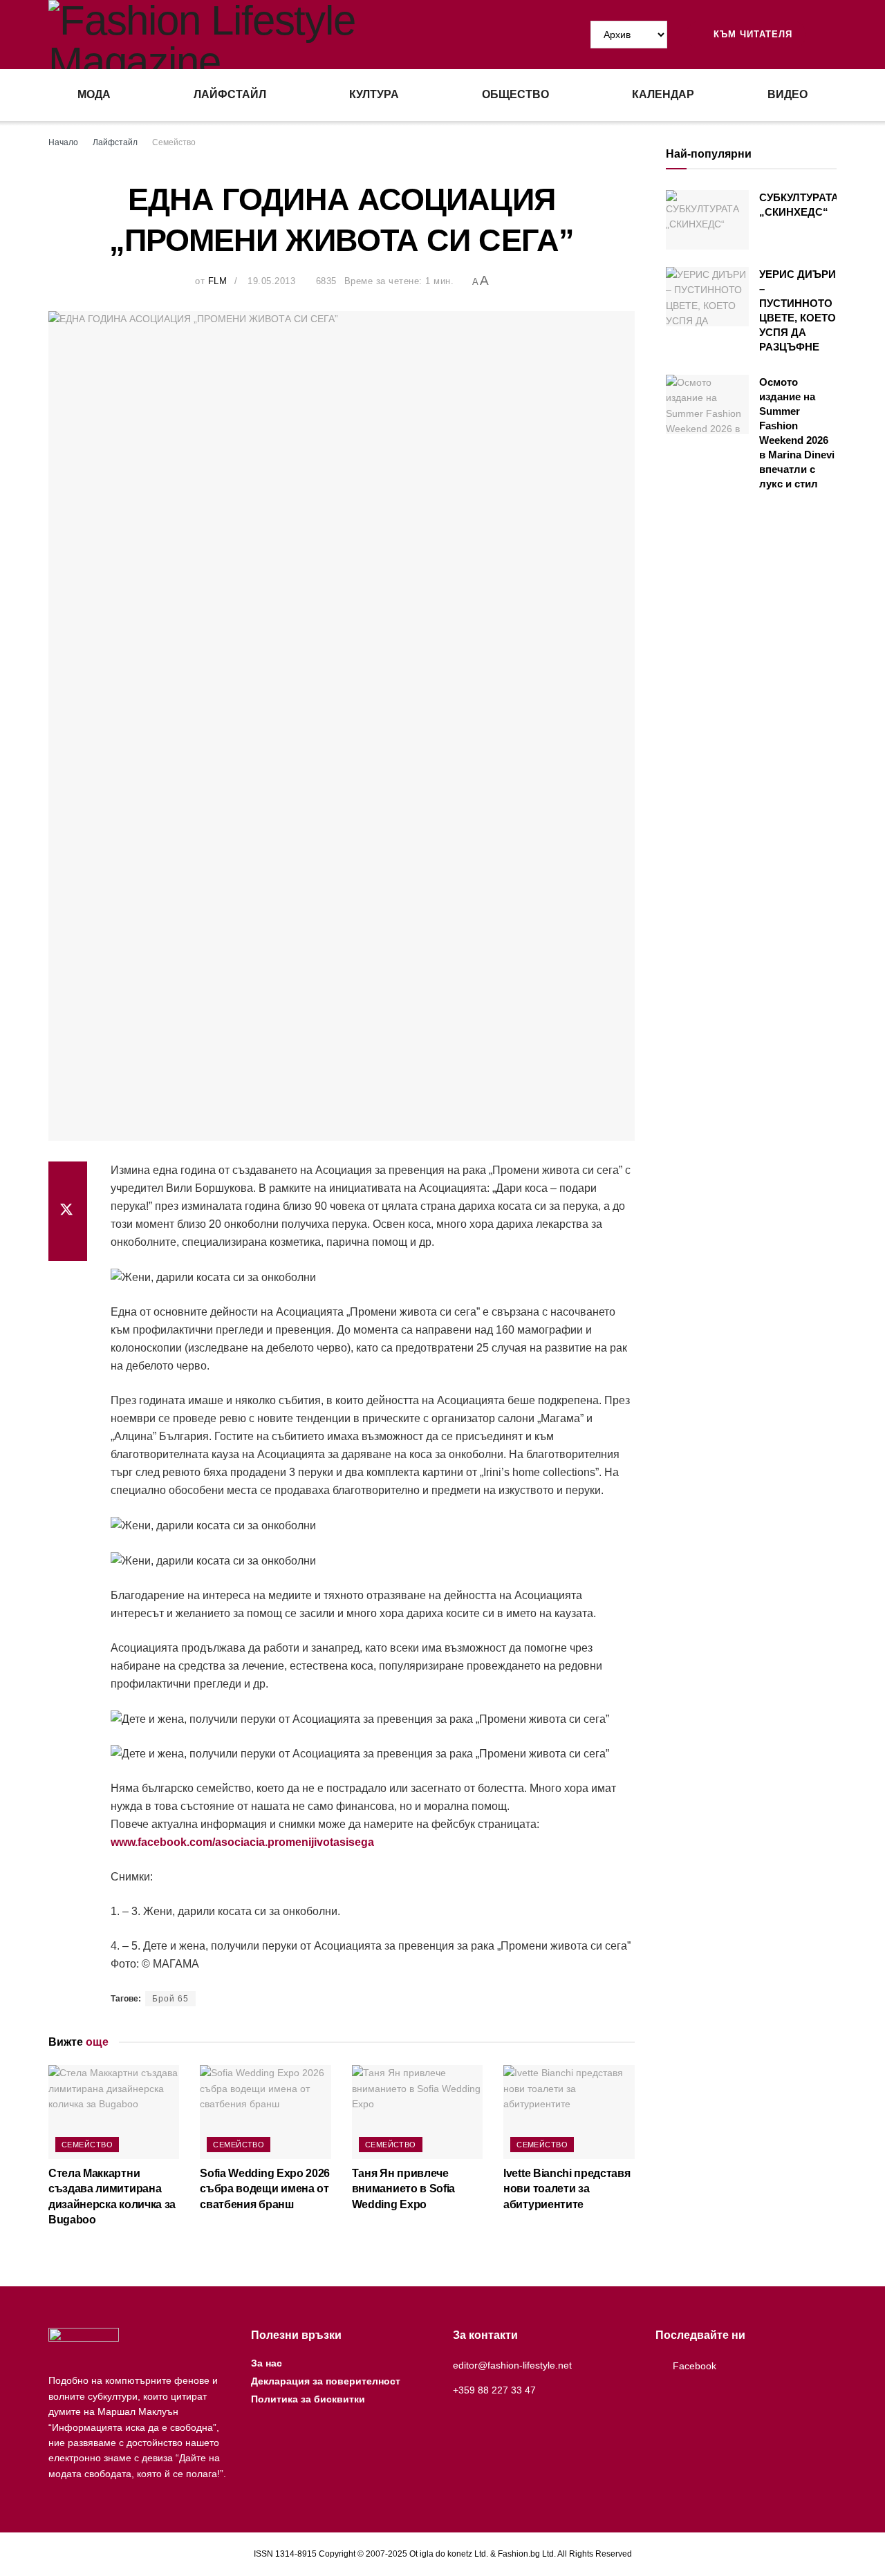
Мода (94, 94)
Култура (374, 94)
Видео (788, 94)
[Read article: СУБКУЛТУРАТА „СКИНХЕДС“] (707, 220)
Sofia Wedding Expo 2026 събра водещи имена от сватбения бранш (265, 2189)
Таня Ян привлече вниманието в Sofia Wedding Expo (403, 2189)
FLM (218, 281)
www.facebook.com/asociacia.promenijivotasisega (242, 1842)
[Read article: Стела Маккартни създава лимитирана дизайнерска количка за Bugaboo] (114, 2112)
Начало (63, 142)
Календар (663, 94)
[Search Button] (831, 35)
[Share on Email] (68, 1244)
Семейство (174, 142)
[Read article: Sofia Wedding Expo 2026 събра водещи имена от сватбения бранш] (265, 2112)
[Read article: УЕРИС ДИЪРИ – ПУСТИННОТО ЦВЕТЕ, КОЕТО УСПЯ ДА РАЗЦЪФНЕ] (707, 297)
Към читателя (751, 34)
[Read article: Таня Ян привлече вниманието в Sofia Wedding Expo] (417, 2112)
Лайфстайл (230, 94)
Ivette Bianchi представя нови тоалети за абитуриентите (567, 2189)
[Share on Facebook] (68, 1178)
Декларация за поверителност (326, 2381)
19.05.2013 (271, 281)
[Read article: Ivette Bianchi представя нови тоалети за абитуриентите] (569, 2112)
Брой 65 (170, 1999)
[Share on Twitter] (68, 1211)
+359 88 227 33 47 (494, 2390)
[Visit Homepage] (245, 35)
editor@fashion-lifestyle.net (512, 2365)
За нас (267, 2363)
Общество (515, 94)
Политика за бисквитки (308, 2399)
